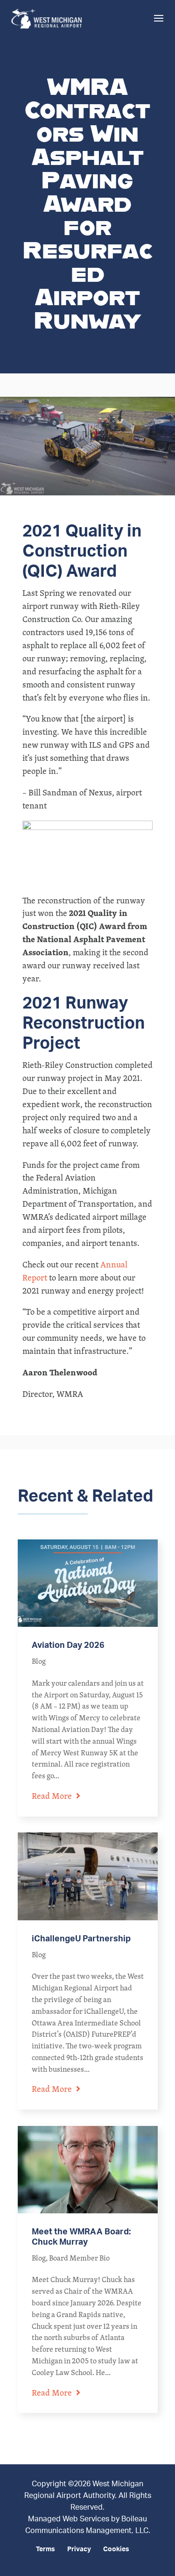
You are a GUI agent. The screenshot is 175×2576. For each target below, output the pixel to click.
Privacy (79, 2549)
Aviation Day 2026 (68, 1646)
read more (52, 1796)
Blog (39, 1661)
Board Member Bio (79, 2258)
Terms (45, 2549)
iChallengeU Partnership (81, 1939)
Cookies (116, 2549)
